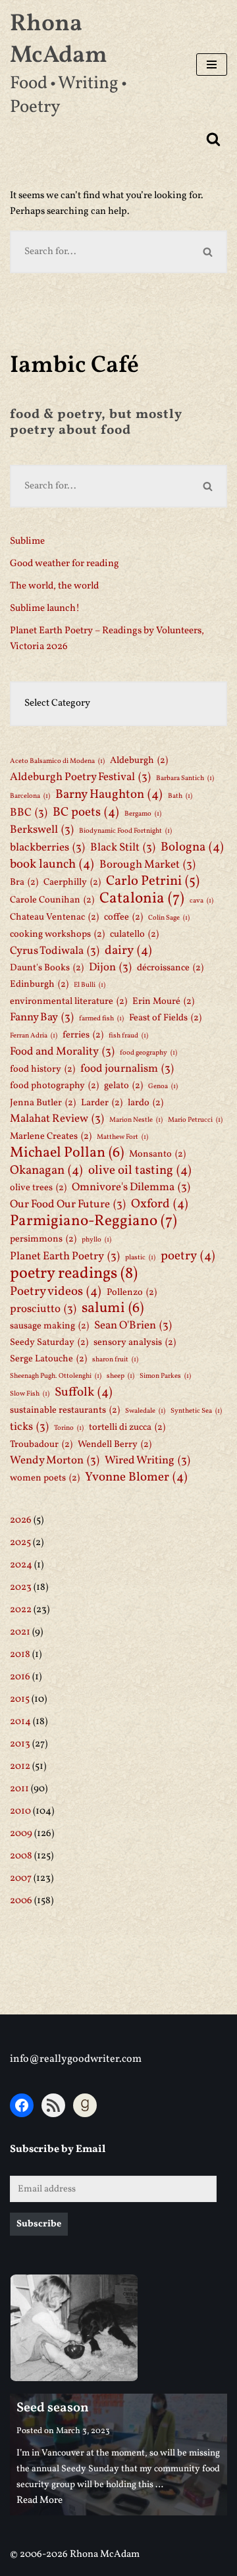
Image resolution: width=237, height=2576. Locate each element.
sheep (120, 1376)
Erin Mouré (163, 1001)
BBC (29, 813)
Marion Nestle (136, 1120)
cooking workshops (57, 934)
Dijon (110, 967)
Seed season (53, 2408)
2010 (20, 1811)
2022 (21, 1610)
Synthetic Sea (196, 1411)
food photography (54, 1086)
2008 (21, 1856)
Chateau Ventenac (54, 917)
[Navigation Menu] (212, 65)
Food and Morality (62, 1052)
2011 (19, 1789)
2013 (20, 1744)
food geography (148, 1053)
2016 (20, 1677)
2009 (21, 1834)
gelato (123, 1086)
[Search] (213, 139)
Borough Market (147, 865)
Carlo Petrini (153, 881)
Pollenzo (132, 1292)
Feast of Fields (165, 1018)
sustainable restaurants (65, 1410)
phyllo (96, 1240)
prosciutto (43, 1309)
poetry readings (74, 1274)
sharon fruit (115, 1360)
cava (201, 901)
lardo (145, 1103)
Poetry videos (56, 1292)
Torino (69, 1428)
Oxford (160, 1204)
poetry (188, 1256)
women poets (45, 1478)
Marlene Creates (51, 1136)
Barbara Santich (185, 778)
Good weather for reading (65, 564)
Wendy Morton (55, 1460)
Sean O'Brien (133, 1326)
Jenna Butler (43, 1103)
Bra (24, 882)
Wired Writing (147, 1460)
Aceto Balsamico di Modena (57, 761)
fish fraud (128, 1036)
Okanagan (46, 1170)
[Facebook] (22, 2105)
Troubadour (41, 1444)
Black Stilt (123, 848)
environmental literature (68, 1001)
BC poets (86, 812)
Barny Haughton (109, 795)
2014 (20, 1722)
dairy (128, 951)
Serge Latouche (48, 1359)
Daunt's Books (47, 968)
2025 (20, 1543)
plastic (140, 1258)
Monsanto (157, 1154)
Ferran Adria (34, 1036)
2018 (20, 1655)
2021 (20, 1632)
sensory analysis (135, 1342)
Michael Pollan (67, 1153)
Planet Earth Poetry (65, 1256)
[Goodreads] (85, 2105)
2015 (20, 1699)
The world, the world (54, 586)
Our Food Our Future (68, 1204)
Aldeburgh (139, 760)
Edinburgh (39, 984)
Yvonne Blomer (136, 1477)
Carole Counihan (52, 900)
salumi (113, 1309)
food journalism (127, 1069)
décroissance (170, 968)
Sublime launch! (45, 609)
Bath (180, 796)
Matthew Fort (122, 1137)
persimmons (43, 1239)
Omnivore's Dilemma (131, 1187)
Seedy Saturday (49, 1342)
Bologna (192, 847)
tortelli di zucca (127, 1427)
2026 (21, 1520)
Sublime (27, 541)
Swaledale (145, 1411)
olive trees (38, 1188)
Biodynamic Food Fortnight (125, 831)
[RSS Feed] (53, 2105)
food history (42, 1069)
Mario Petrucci (195, 1120)
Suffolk (84, 1392)
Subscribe (39, 2224)
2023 (21, 1588)
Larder (102, 1103)
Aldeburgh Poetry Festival (80, 777)
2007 (21, 1879)
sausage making (49, 1326)
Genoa (163, 1087)
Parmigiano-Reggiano (93, 1221)
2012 (20, 1767)
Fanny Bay (42, 1017)
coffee (123, 917)
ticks (29, 1427)
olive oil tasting (140, 1170)
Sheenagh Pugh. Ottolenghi (56, 1376)
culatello (134, 934)
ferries (83, 1035)
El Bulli (90, 985)
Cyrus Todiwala (55, 951)
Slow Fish (30, 1394)
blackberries (47, 848)
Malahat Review (57, 1119)
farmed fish (101, 1019)
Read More (39, 2501)
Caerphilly (72, 882)
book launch (52, 864)
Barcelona (30, 796)
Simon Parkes (165, 1376)
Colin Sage (169, 918)
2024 (21, 1565)
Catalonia (142, 899)
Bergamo (143, 814)
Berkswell (42, 830)
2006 (21, 1901)
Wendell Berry (115, 1444)
